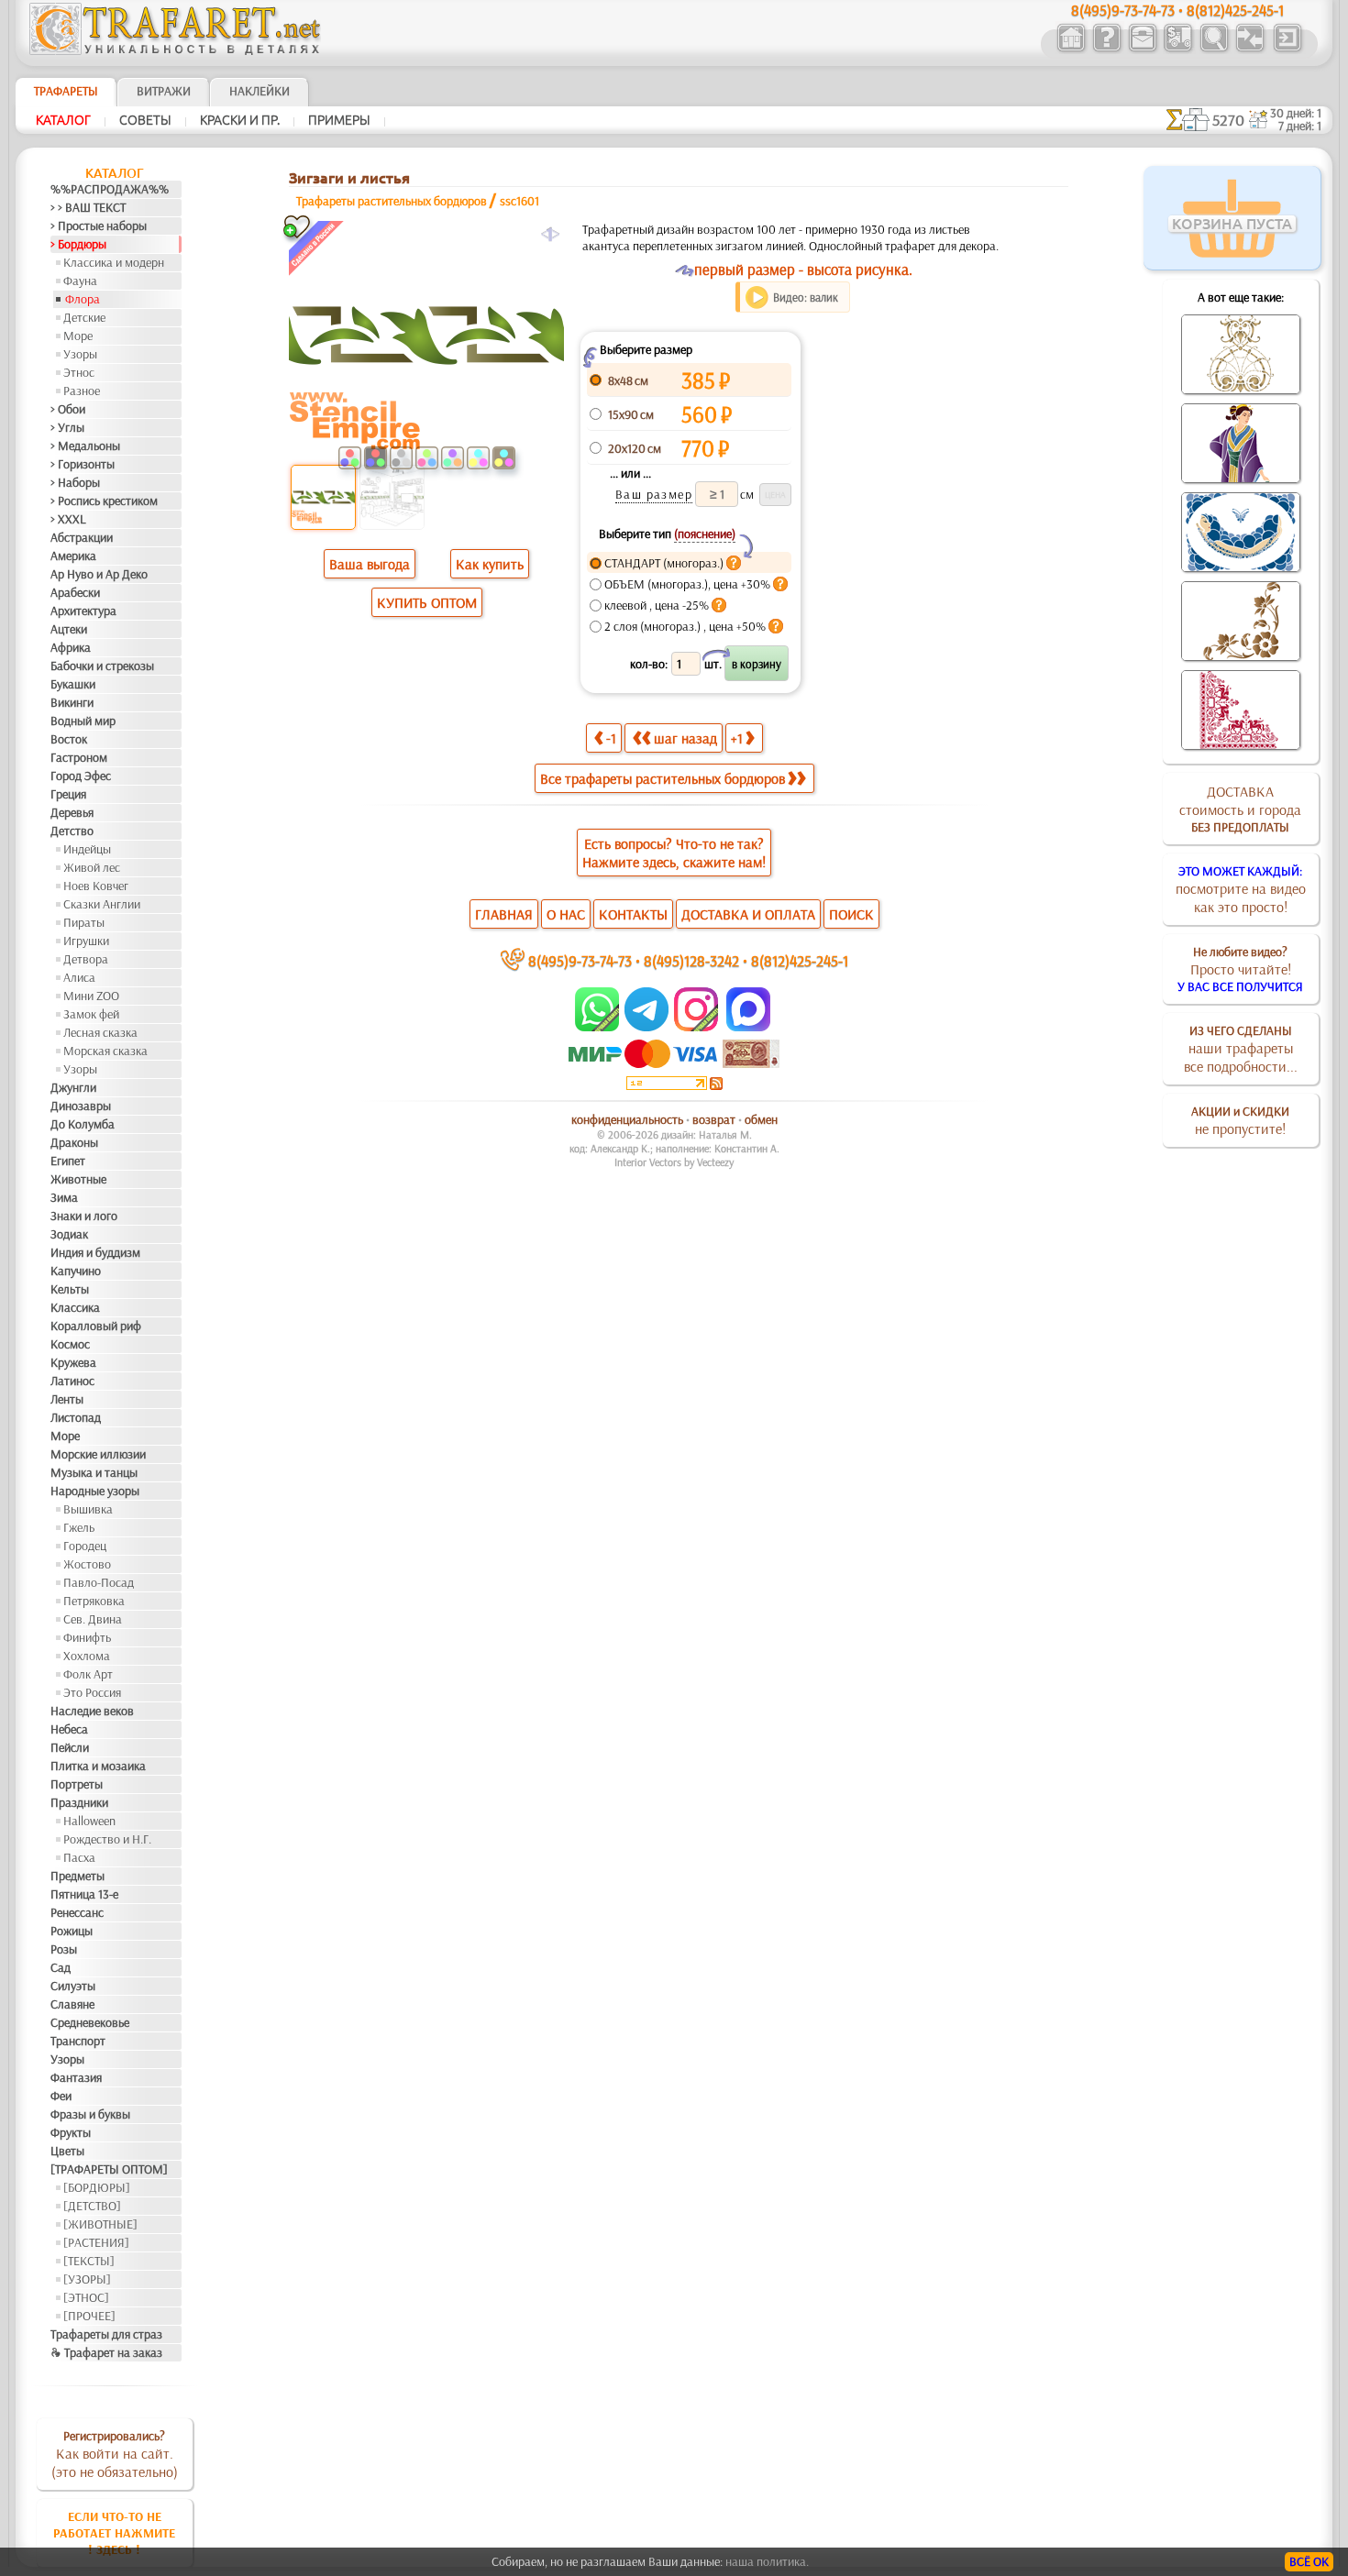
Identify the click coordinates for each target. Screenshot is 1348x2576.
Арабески (75, 592)
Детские (84, 317)
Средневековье (90, 2022)
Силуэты (73, 1986)
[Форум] (1249, 50)
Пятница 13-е (84, 1894)
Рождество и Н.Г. (107, 1839)
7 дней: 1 (1300, 126)
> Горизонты (83, 464)
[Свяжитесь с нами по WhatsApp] (598, 1027)
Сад (61, 1967)
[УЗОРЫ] (87, 2279)
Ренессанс (77, 1912)
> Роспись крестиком (104, 501)
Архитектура (83, 611)
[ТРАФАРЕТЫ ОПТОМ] (109, 2169)
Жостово (87, 1564)
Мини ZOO (91, 996)
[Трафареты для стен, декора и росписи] (1071, 50)
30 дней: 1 (1296, 113)
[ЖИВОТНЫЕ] (100, 2224)
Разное (82, 391)
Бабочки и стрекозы (102, 666)
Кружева (73, 1362)
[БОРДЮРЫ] (97, 2187)
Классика (75, 1307)
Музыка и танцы (94, 1472)
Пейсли (70, 1747)
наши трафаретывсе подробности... (1241, 1049)
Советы (145, 120)
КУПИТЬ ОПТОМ (427, 602)
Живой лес (92, 867)
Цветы (67, 2151)
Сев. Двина (93, 1619)
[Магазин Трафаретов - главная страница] (175, 50)
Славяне (72, 2004)
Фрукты (71, 2132)
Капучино (76, 1271)
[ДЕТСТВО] (92, 2206)
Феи (61, 2096)
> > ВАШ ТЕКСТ (88, 207)
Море (78, 336)
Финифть (87, 1637)
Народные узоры (95, 1491)
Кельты (70, 1289)
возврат (714, 1119)
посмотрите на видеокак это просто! (1241, 889)
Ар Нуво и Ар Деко (99, 574)
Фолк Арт (88, 1674)
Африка (71, 647)
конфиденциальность (627, 1119)
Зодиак (69, 1234)
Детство (72, 831)
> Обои (68, 409)
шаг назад (685, 738)
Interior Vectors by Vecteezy (674, 1162)
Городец (85, 1546)
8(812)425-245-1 (800, 960)
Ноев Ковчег (96, 886)
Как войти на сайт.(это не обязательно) (115, 2454)
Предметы (77, 1876)
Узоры (80, 354)
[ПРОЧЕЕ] (89, 2316)
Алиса (79, 977)
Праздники (79, 1802)
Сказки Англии (102, 904)
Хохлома (87, 1656)
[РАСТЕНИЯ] (96, 2242)
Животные (78, 1179)
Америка (73, 556)
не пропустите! (1240, 1120)
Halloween (89, 1821)
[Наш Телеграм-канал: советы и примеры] (645, 1027)
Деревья (72, 812)
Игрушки (86, 941)
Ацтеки (69, 629)
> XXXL (68, 519)
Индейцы (87, 849)
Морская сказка (105, 1051)
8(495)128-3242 (691, 960)
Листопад (76, 1417)
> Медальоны (85, 446)
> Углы (67, 427)
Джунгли (73, 1087)
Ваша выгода (370, 564)
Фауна (80, 281)
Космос (70, 1344)
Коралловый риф (96, 1326)
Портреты (77, 1784)
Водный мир (83, 721)
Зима (64, 1197)
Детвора (86, 959)
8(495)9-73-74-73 (580, 960)
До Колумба (83, 1124)
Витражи (164, 91)
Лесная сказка (100, 1032)
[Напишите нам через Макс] (748, 1027)
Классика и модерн (114, 262)
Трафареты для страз (106, 2334)
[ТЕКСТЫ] (89, 2261)
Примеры (339, 120)
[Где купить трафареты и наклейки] (1142, 50)
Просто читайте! (1240, 969)
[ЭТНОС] (86, 2297)
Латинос (72, 1381)
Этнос (79, 372)
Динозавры (81, 1106)
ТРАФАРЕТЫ (66, 91)
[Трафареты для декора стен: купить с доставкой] (1178, 50)
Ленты (67, 1399)
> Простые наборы (99, 226)
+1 (737, 738)
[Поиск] (1214, 50)
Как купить (490, 564)
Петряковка (94, 1601)
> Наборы (75, 482)
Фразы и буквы (90, 2114)
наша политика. (767, 2561)
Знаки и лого (84, 1216)
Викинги (72, 702)
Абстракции (82, 537)
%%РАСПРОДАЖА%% (110, 189)
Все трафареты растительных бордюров (663, 778)
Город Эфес (81, 776)
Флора (83, 299)
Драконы (74, 1142)
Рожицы (72, 1931)
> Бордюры (78, 244)
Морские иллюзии (98, 1454)
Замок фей (91, 1014)
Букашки (73, 684)
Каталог (63, 120)
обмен (761, 1119)
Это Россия (92, 1692)
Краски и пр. (240, 120)
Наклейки (260, 91)
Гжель (79, 1527)
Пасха (79, 1857)
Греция (68, 794)
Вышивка (88, 1509)
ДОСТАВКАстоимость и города (1240, 809)
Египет (68, 1161)
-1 (611, 738)
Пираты (84, 922)
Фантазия (76, 2077)
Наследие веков (92, 1711)
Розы (64, 1949)
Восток (69, 739)
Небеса (69, 1729)
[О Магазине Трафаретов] (1106, 50)
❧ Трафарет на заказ (106, 2352)
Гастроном (79, 757)
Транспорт (78, 2041)
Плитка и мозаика (98, 1766)
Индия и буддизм (95, 1252)
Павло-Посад (99, 1582)
